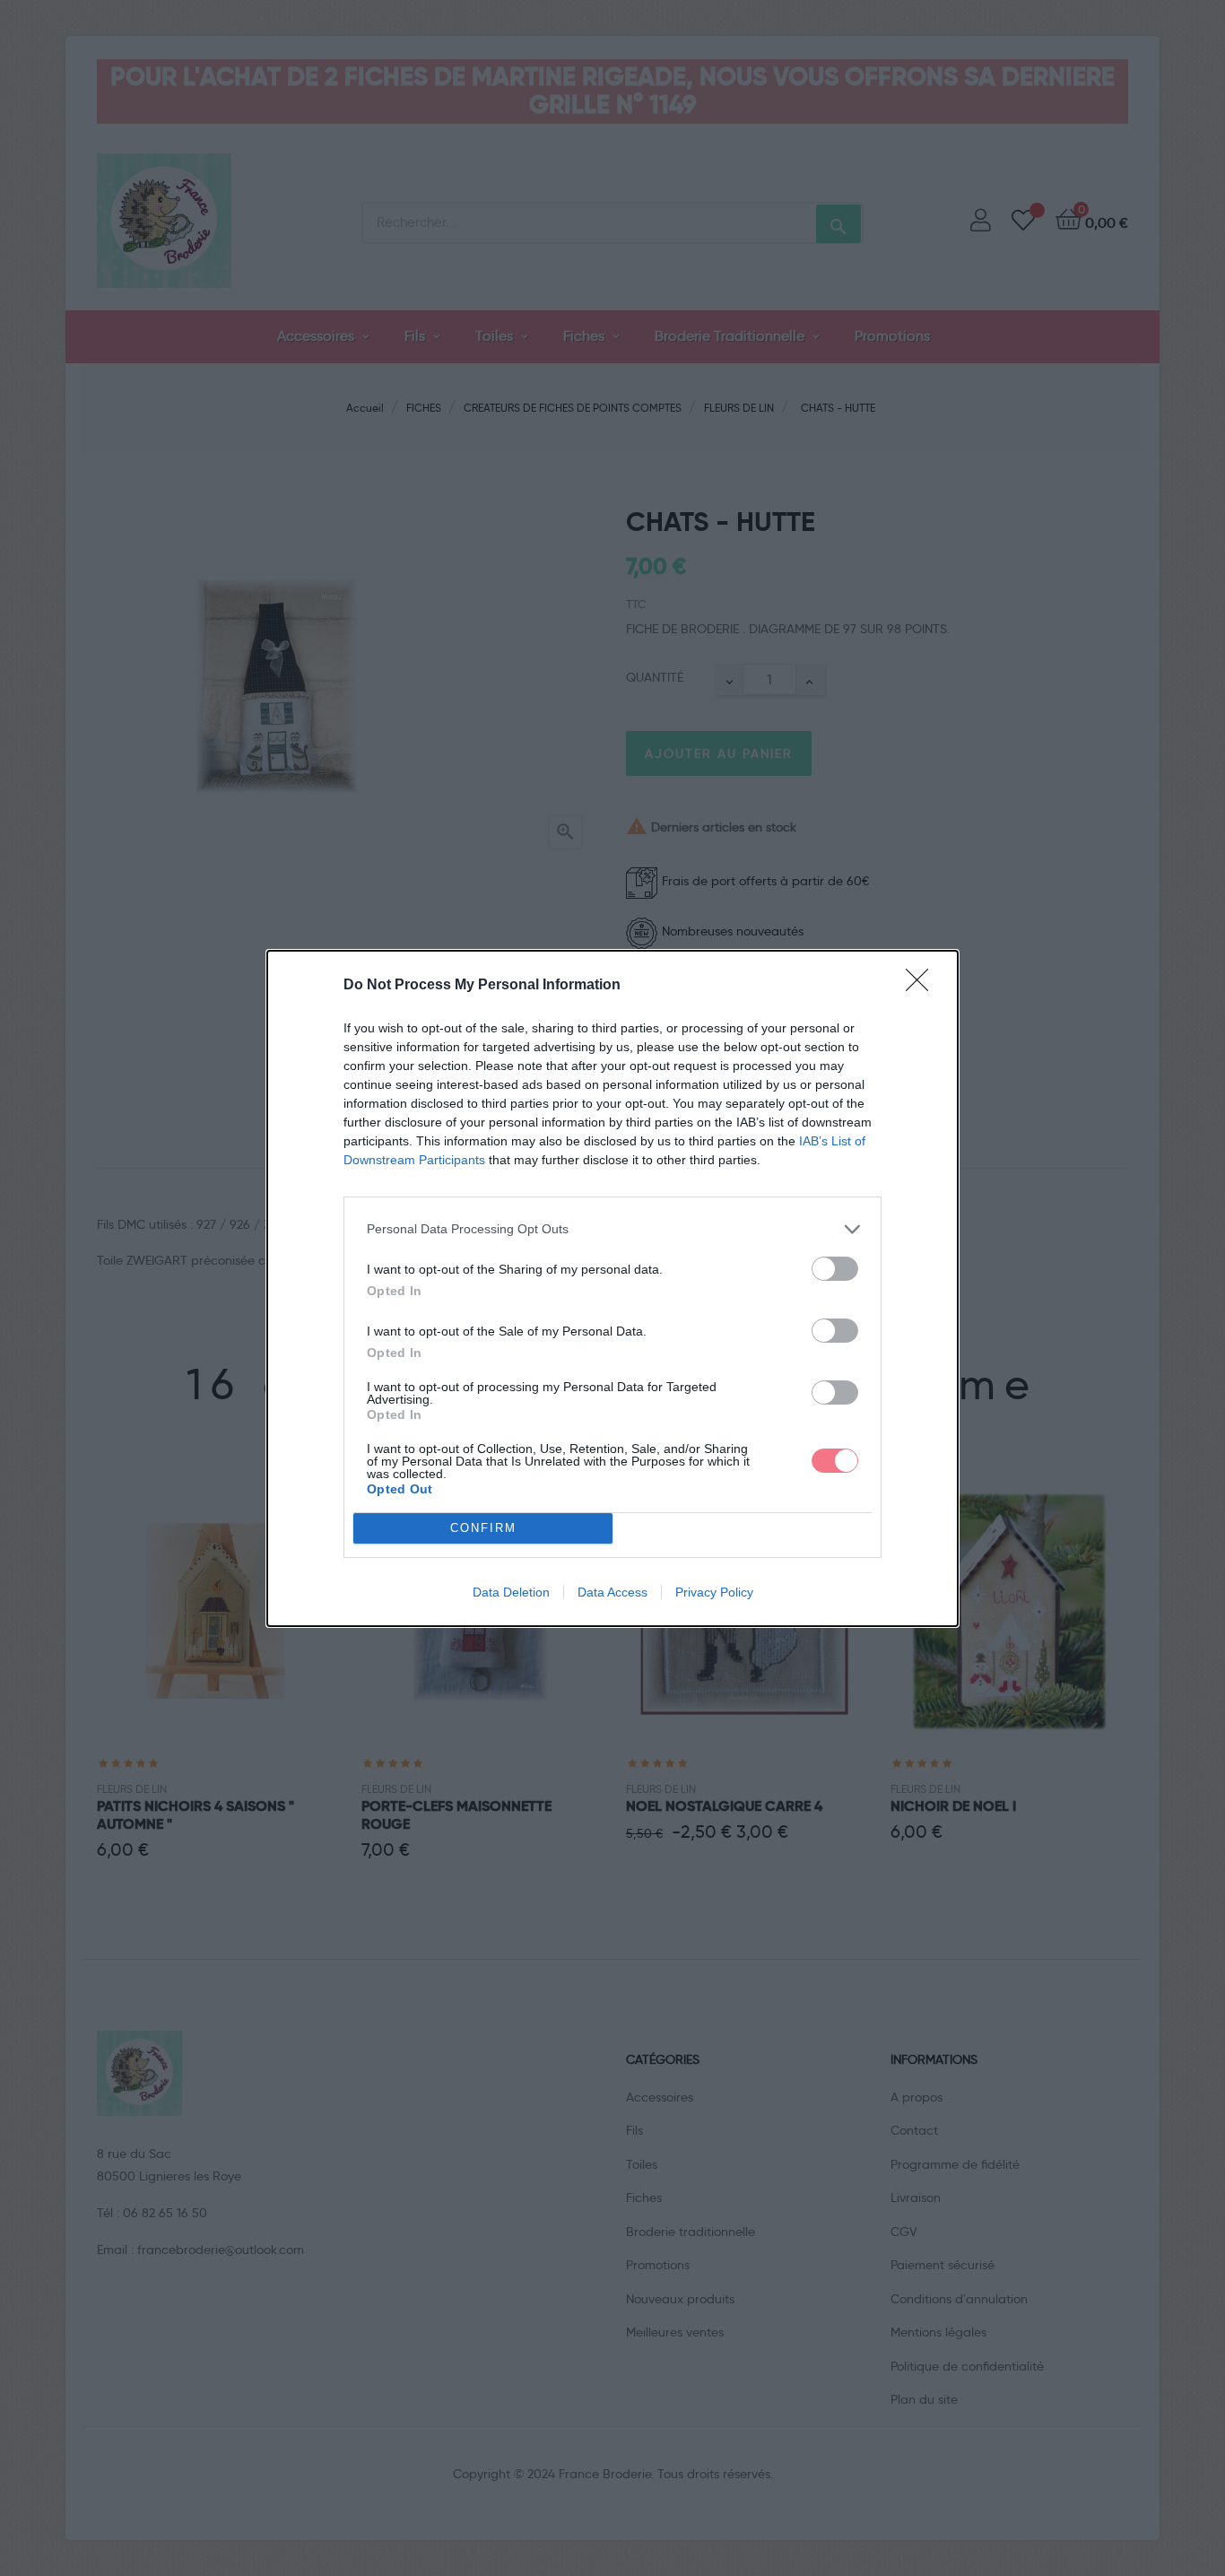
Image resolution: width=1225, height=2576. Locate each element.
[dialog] (612, 1288)
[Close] (923, 986)
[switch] (835, 1269)
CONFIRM (483, 1528)
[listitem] (612, 1229)
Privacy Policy (714, 1592)
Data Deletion (511, 1592)
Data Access (612, 1592)
